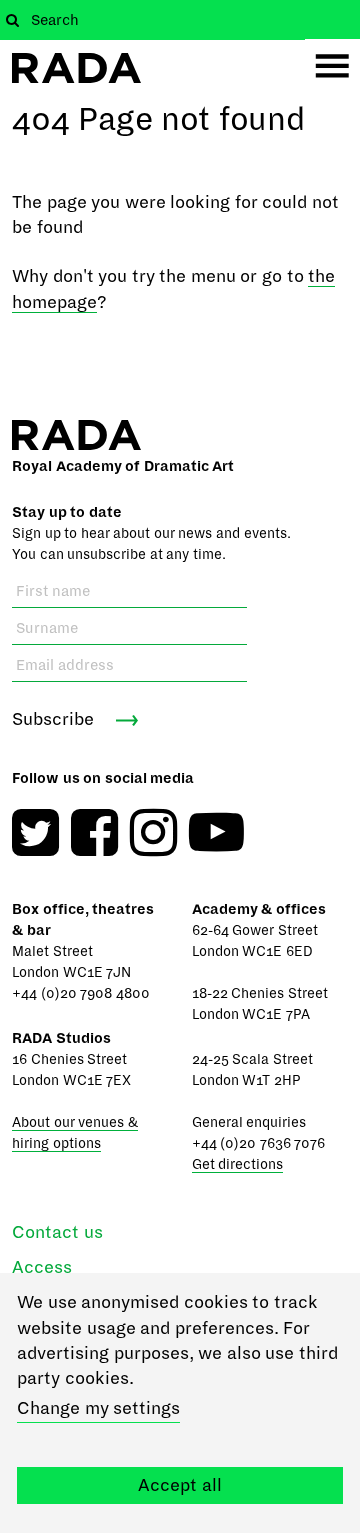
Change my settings (98, 1408)
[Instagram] (153, 832)
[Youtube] (216, 832)
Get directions (238, 1164)
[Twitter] (35, 832)
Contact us (57, 1232)
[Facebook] (94, 832)
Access (42, 1267)
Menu (332, 66)
